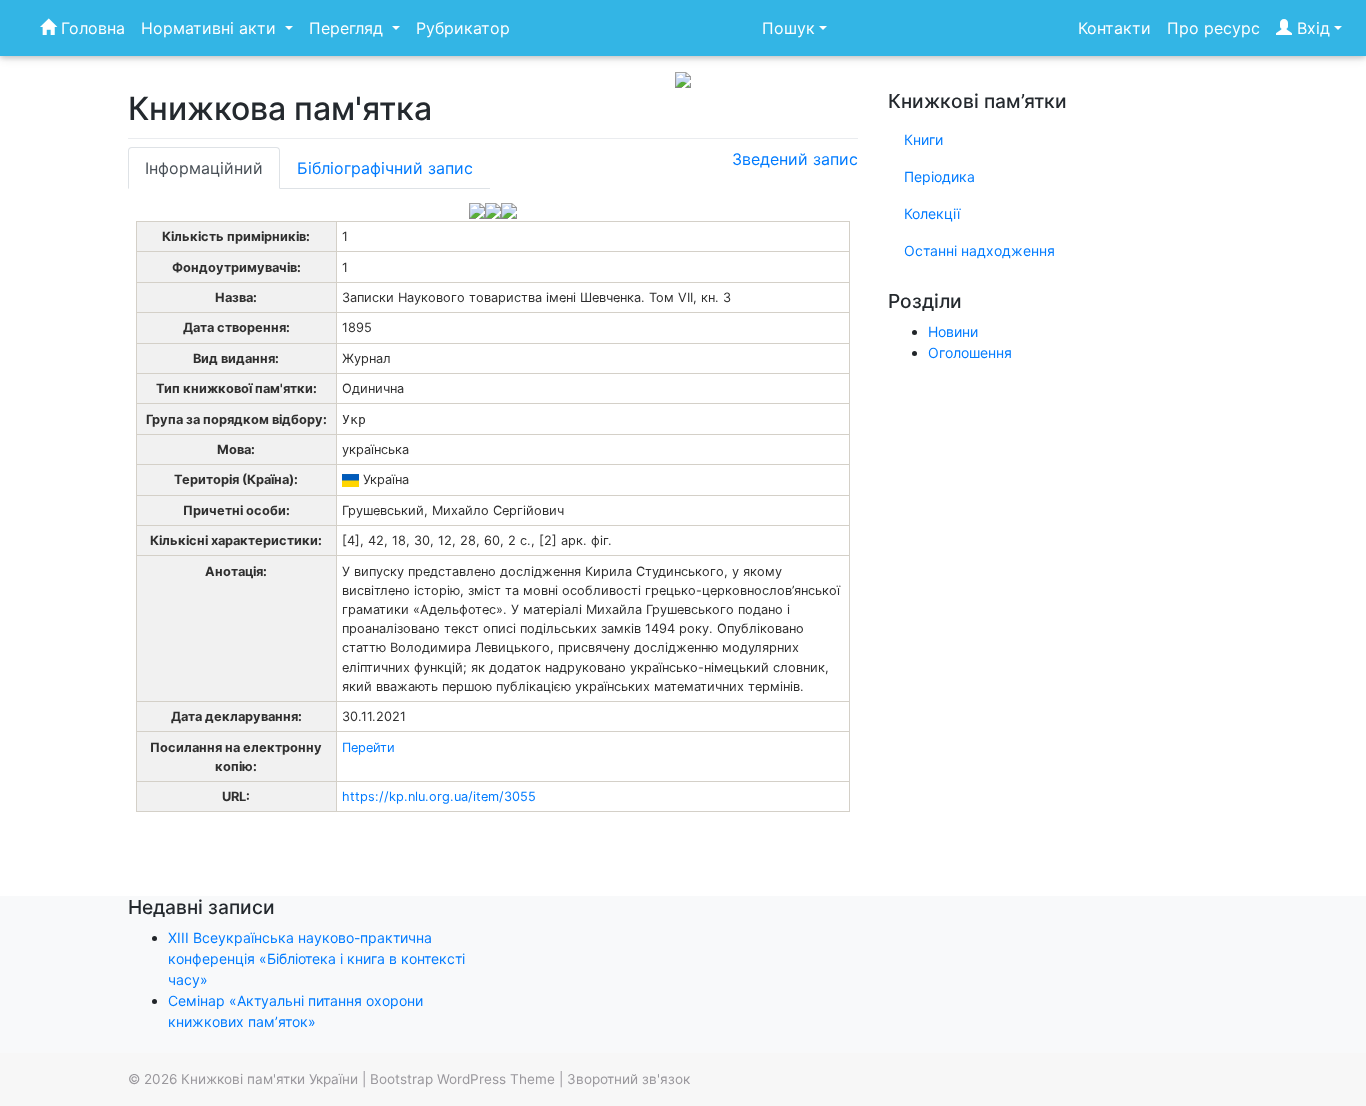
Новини (953, 331)
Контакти (1114, 28)
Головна (90, 28)
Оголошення (970, 352)
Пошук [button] (788, 28)
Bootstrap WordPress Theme (462, 1079)
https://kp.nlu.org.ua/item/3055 (439, 796)
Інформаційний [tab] (204, 168)
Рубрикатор (463, 28)
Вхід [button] (1311, 28)
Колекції (932, 213)
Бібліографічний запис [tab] (385, 168)
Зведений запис (795, 159)
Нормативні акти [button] (211, 28)
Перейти (368, 747)
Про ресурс (1213, 28)
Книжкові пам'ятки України (269, 1079)
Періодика (939, 176)
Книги (923, 139)
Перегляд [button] (348, 28)
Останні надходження (979, 250)
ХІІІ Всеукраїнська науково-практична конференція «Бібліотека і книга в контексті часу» (316, 958)
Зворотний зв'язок (628, 1079)
